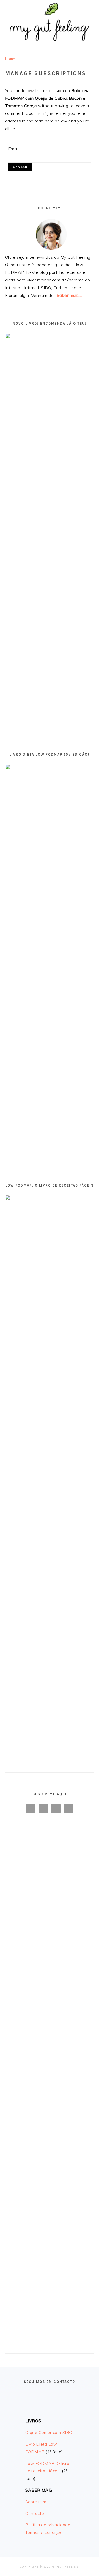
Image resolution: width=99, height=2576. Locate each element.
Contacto (35, 2513)
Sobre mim (36, 2502)
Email (14, 149)
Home (10, 59)
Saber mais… (69, 295)
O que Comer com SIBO (49, 2432)
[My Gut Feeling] (50, 44)
